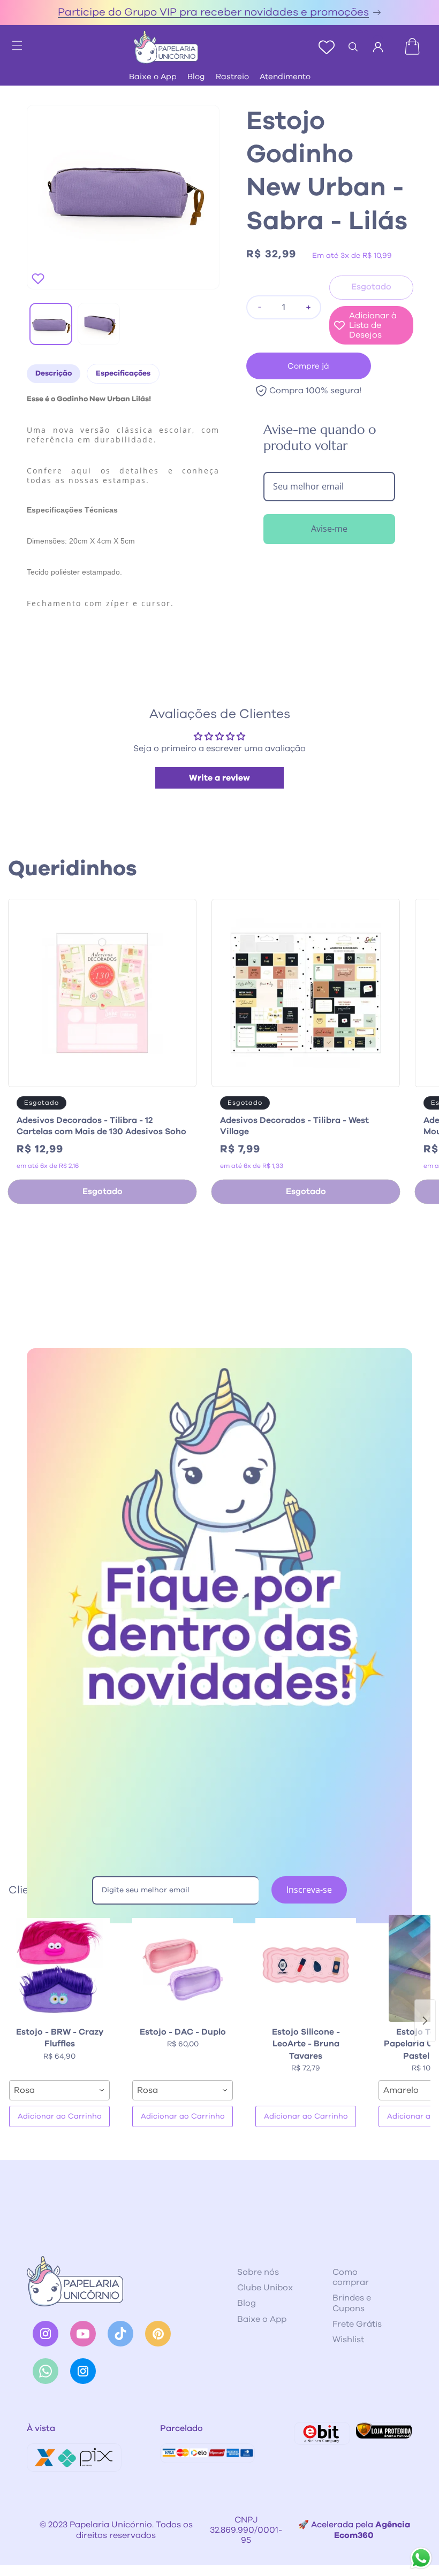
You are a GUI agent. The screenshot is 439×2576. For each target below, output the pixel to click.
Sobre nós (258, 2272)
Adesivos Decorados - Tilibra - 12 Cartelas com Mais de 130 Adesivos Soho (101, 1126)
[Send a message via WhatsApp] (421, 2558)
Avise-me (329, 529)
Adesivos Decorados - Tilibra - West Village (294, 1126)
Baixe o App (153, 77)
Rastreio (232, 77)
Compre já (308, 366)
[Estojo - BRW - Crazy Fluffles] (59, 1968)
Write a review (219, 778)
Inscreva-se (309, 1890)
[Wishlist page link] (327, 47)
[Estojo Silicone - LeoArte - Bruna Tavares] (306, 1968)
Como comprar (351, 2277)
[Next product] (425, 2021)
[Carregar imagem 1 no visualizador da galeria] (51, 324)
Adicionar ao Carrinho (60, 2116)
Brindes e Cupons (352, 2303)
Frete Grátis (357, 2324)
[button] (12, 42)
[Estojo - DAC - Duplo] (183, 1968)
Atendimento (285, 77)
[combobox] (59, 2090)
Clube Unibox (265, 2288)
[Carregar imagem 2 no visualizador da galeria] (99, 324)
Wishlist (348, 2340)
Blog (196, 77)
